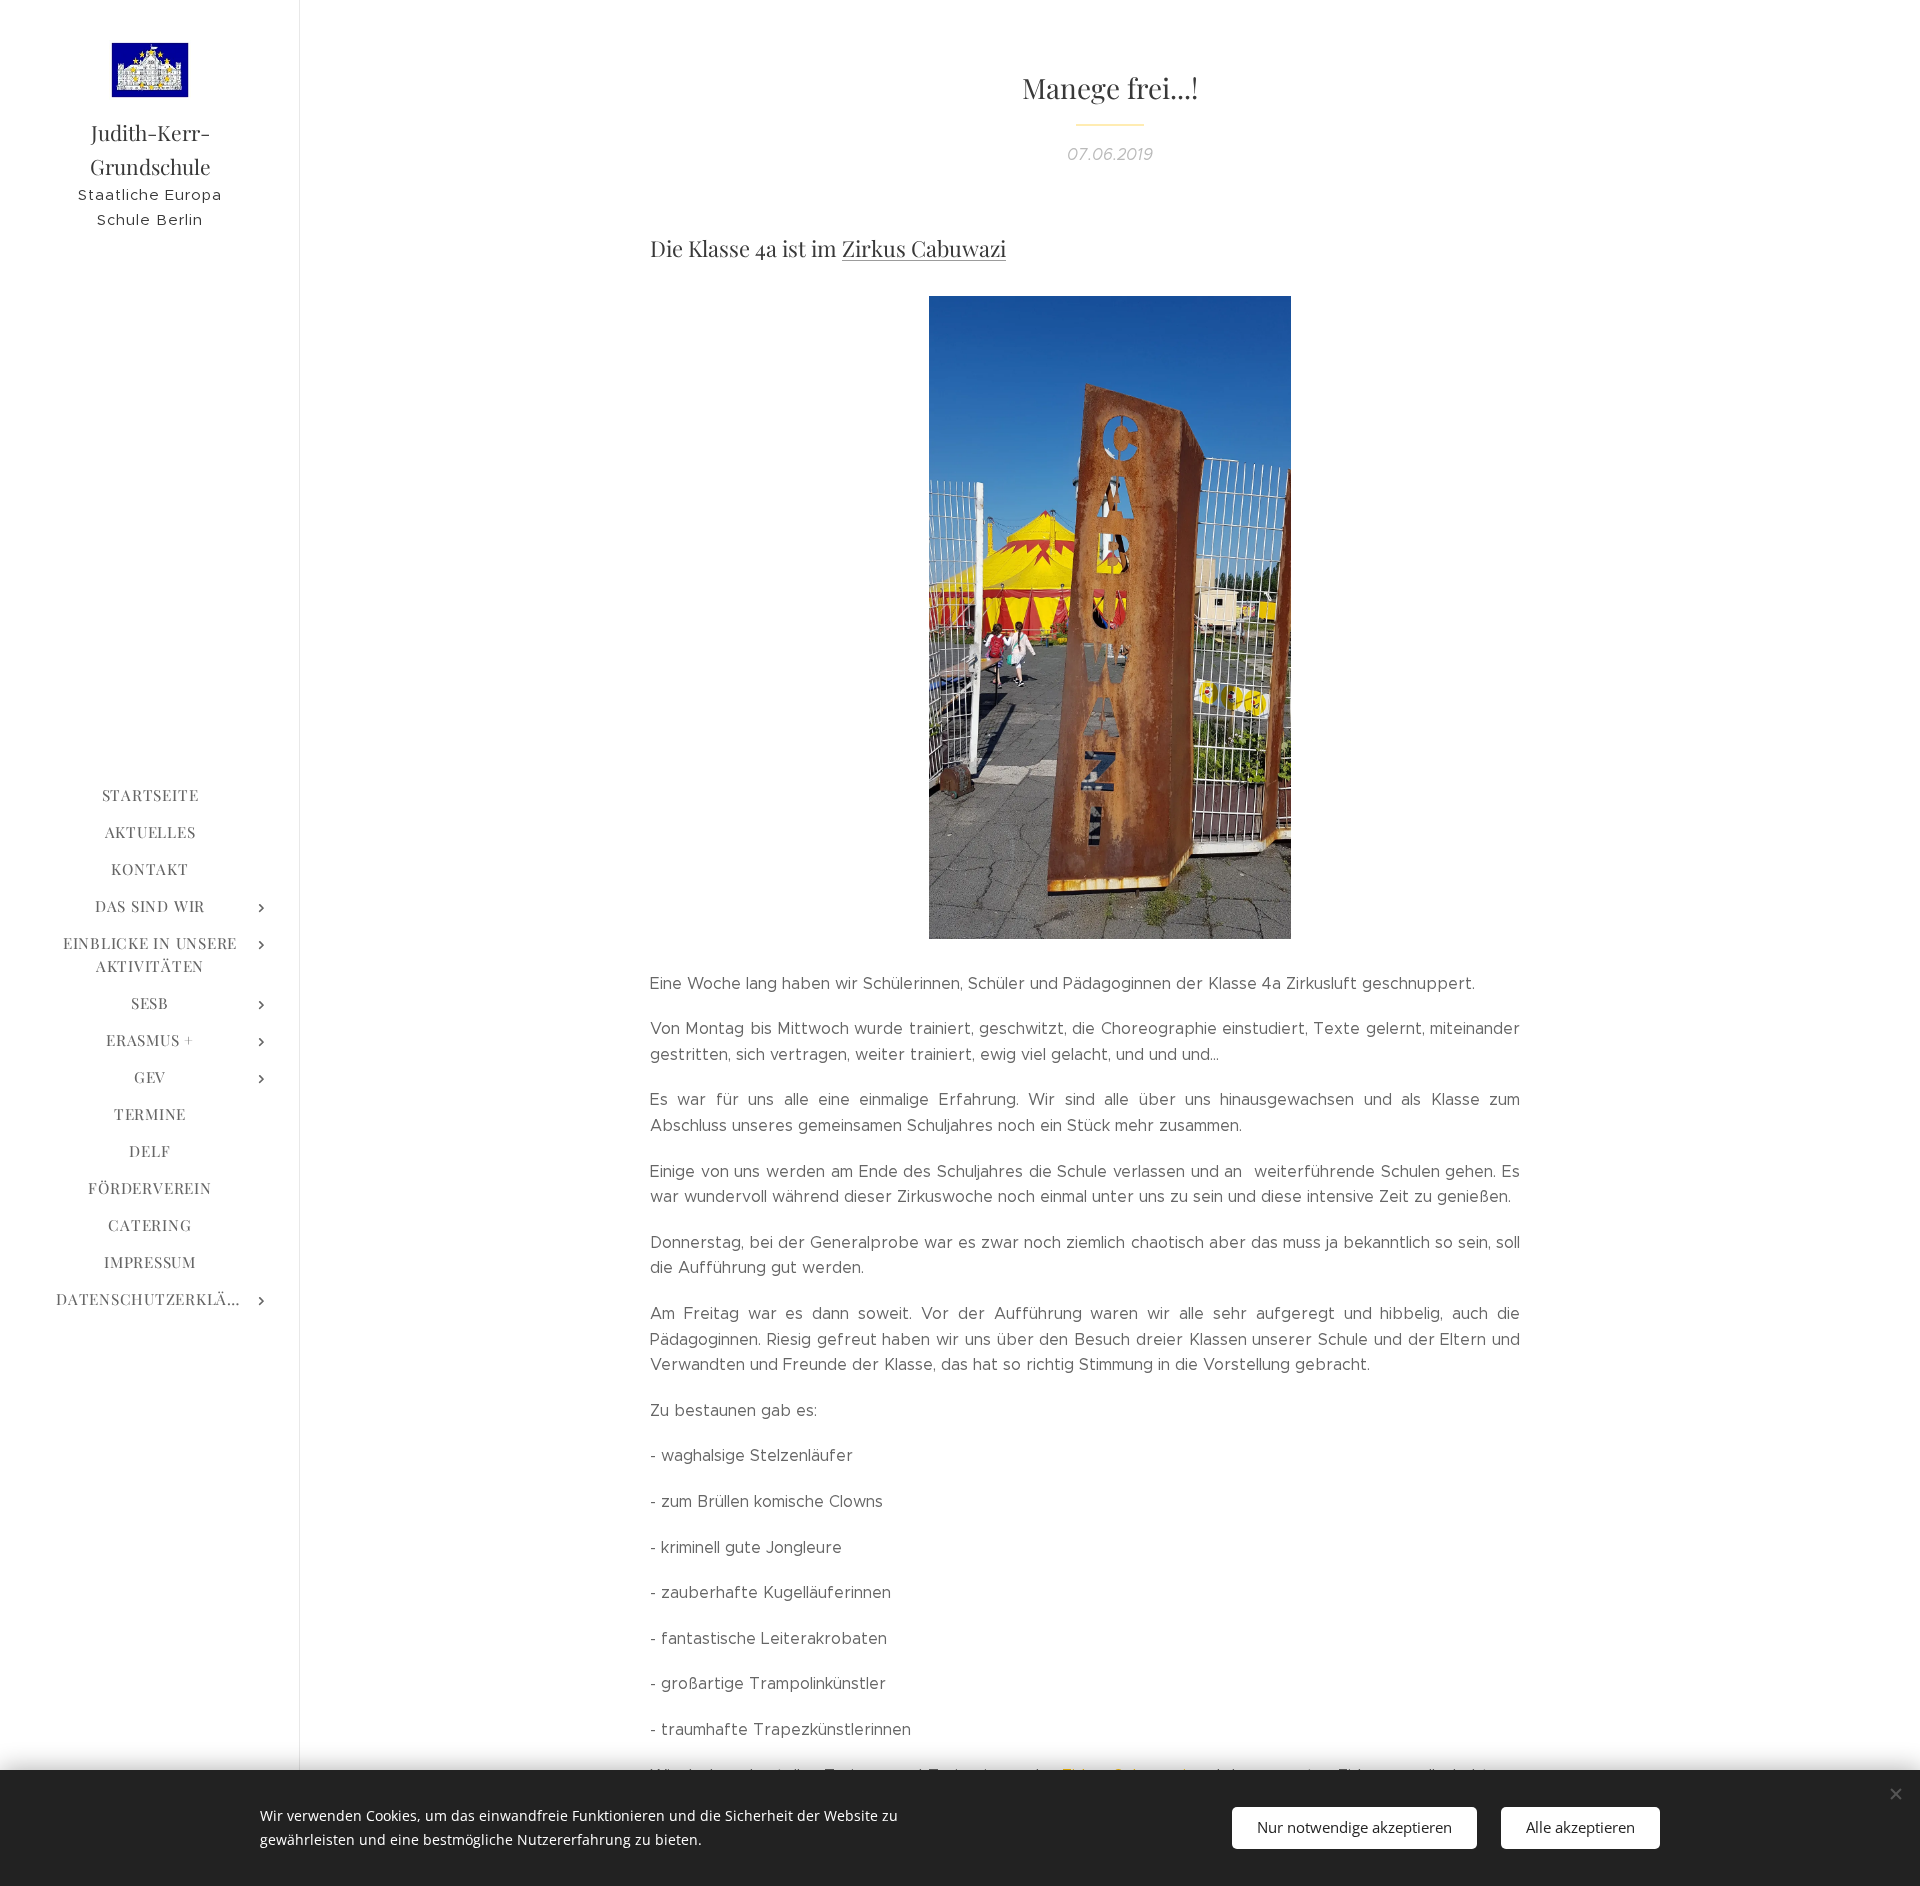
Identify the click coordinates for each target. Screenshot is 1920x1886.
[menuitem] (150, 795)
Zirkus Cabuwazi (924, 248)
